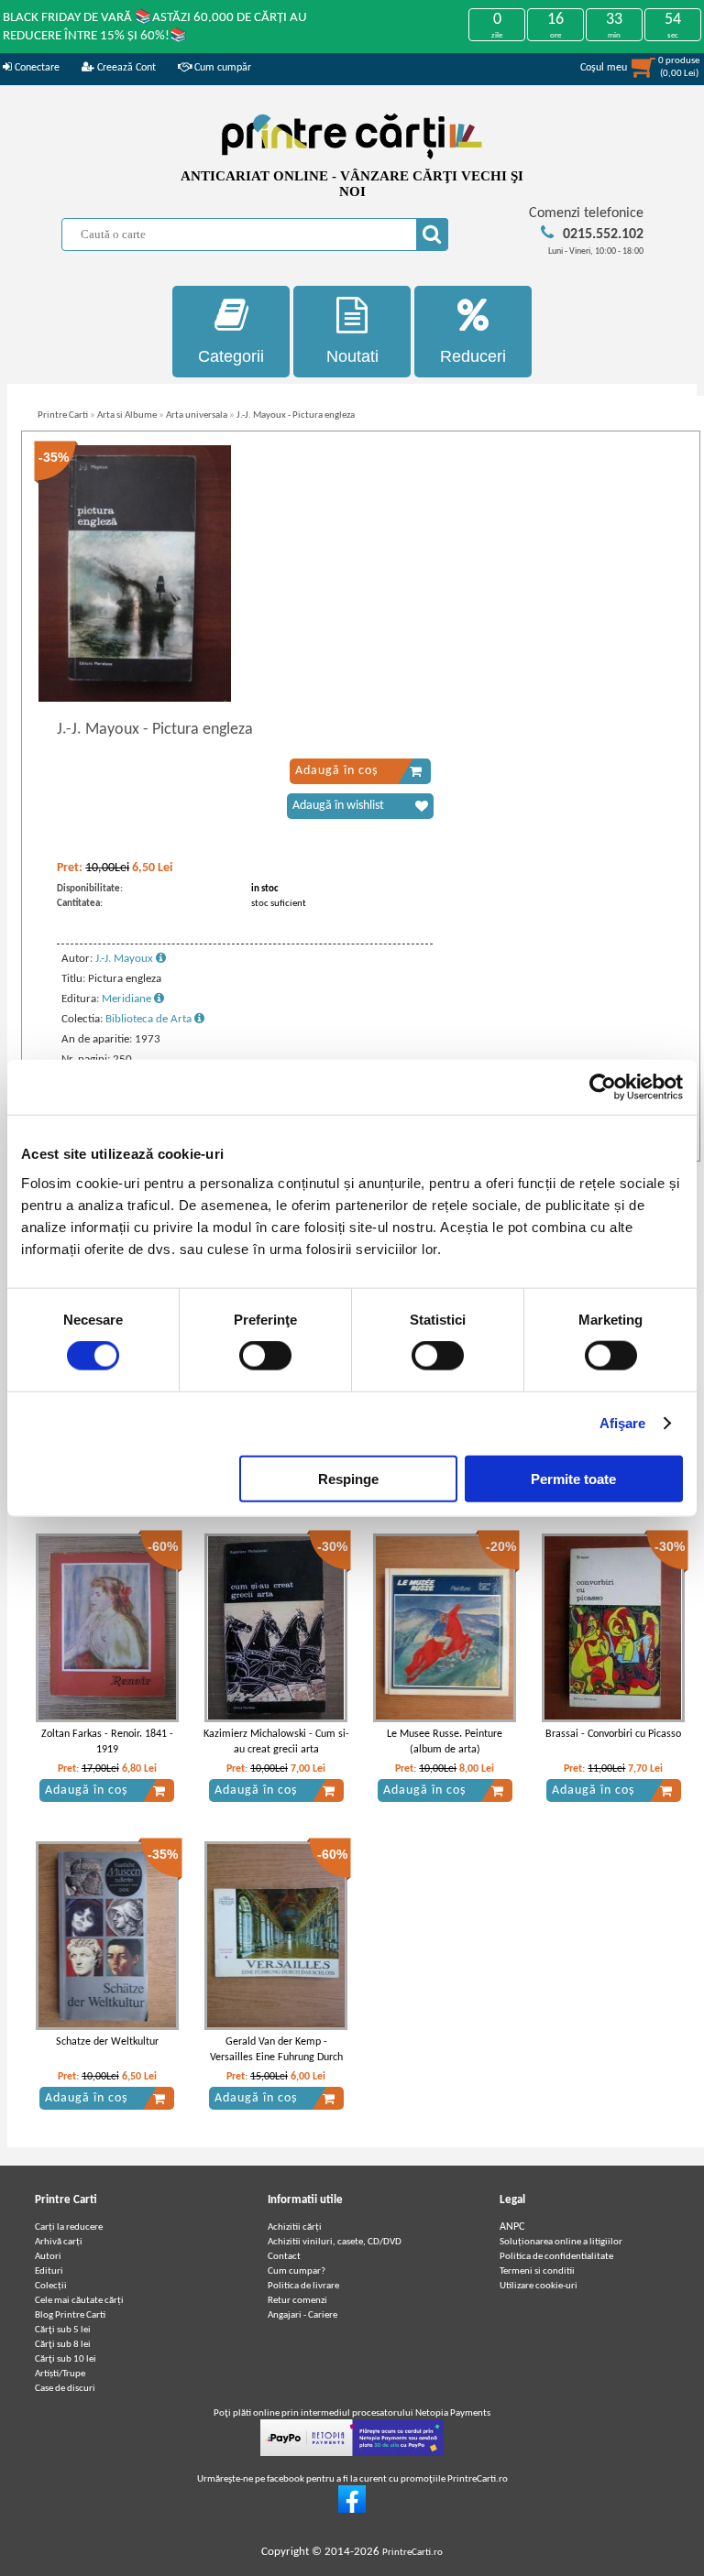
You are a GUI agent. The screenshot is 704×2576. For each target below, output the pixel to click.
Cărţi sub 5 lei (63, 2330)
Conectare (36, 68)
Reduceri (473, 356)
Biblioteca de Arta (150, 1019)
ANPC (512, 2227)
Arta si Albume (127, 415)
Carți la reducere (69, 2227)
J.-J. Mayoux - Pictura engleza (296, 415)
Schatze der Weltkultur (107, 2042)
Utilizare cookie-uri (539, 2286)
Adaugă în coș (336, 771)
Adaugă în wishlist (338, 806)
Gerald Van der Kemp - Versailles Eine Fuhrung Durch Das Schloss (276, 2058)
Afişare (623, 1423)
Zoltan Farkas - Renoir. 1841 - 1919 (107, 1742)
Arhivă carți (59, 2242)
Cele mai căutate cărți (79, 2301)
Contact (284, 2257)
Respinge (348, 1478)
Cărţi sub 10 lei (66, 2359)
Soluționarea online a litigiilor (561, 2242)
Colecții (51, 2286)
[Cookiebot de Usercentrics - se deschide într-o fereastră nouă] (603, 1087)
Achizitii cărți (295, 2227)
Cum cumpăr (221, 68)
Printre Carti (63, 415)
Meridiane (128, 999)
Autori (48, 2257)
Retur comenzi (297, 2301)
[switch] (265, 1356)
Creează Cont (125, 68)
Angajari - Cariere (302, 2315)
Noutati (352, 356)
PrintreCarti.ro (412, 2553)
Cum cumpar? (297, 2271)
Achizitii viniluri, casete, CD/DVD (335, 2242)
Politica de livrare (303, 2286)
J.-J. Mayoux (126, 959)
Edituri (49, 2271)
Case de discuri (65, 2389)
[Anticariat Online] (352, 2511)
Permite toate (573, 1478)
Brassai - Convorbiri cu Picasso (613, 1734)
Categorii (231, 356)
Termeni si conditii (537, 2271)
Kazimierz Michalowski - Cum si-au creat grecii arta (276, 1742)
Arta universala (197, 415)
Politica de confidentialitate (556, 2257)
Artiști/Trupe (60, 2374)
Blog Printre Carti (70, 2315)
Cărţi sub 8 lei (63, 2345)
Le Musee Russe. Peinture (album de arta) (445, 1742)
